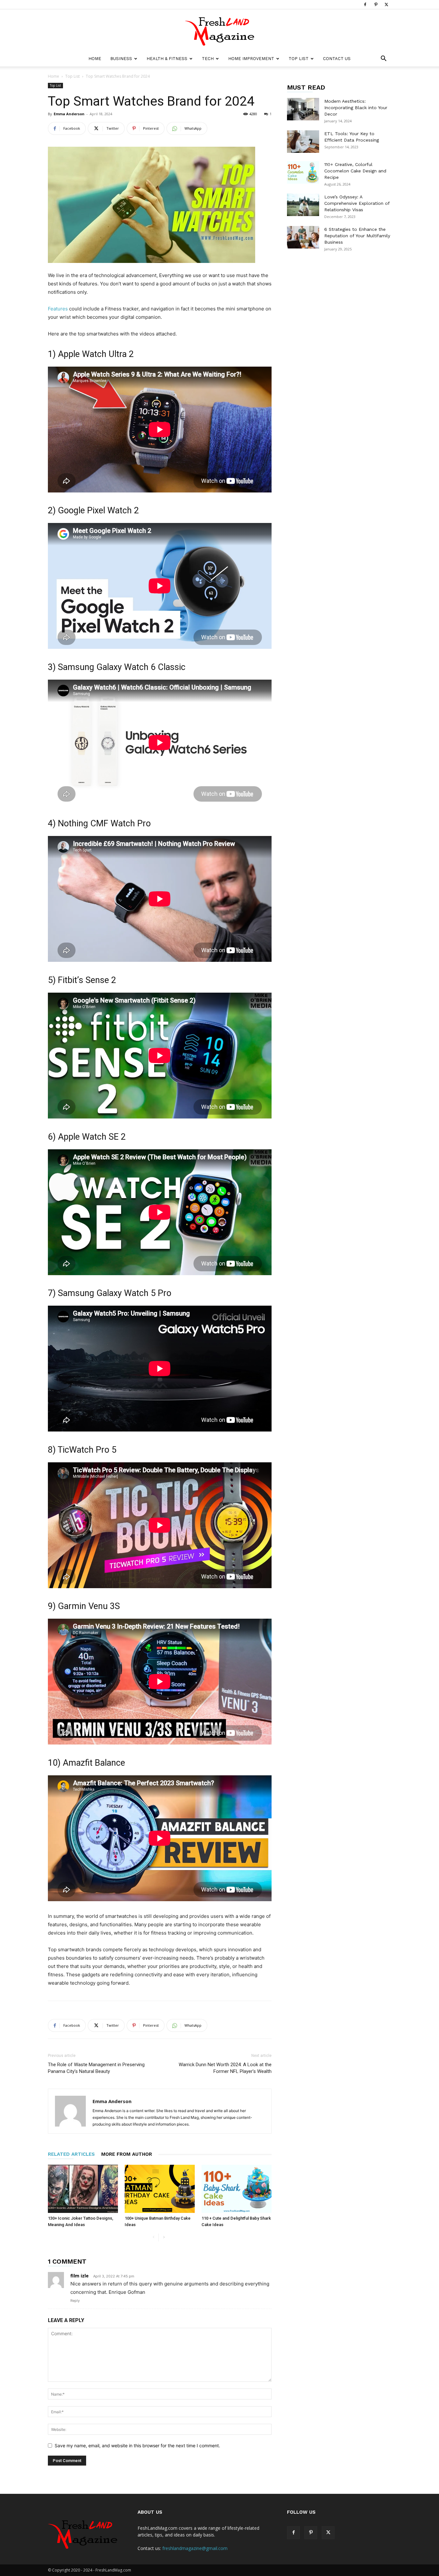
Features (58, 309)
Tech (208, 59)
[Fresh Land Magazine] (219, 30)
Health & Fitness (167, 59)
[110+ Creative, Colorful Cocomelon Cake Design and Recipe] (303, 172)
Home (95, 59)
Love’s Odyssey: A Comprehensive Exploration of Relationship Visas (357, 203)
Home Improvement (251, 59)
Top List (299, 59)
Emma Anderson (69, 114)
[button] (383, 59)
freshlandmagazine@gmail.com (195, 2548)
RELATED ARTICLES (71, 2154)
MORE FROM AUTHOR (127, 2154)
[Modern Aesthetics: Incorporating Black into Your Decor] (303, 109)
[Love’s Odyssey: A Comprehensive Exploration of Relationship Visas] (303, 205)
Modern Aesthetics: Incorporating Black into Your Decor (356, 108)
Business (121, 59)
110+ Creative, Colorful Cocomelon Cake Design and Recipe (355, 171)
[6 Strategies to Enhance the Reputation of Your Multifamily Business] (303, 237)
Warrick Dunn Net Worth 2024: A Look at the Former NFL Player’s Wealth (225, 2068)
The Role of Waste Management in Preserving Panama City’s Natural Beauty (96, 2068)
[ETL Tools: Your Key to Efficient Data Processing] (303, 142)
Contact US (337, 59)
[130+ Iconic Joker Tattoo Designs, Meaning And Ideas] (83, 2189)
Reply (75, 2301)
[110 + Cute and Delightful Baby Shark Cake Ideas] (237, 2189)
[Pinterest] (376, 4)
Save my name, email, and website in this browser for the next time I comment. (137, 2445)
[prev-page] (153, 2237)
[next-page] (164, 2237)
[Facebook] (365, 4)
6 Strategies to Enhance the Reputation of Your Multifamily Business (357, 236)
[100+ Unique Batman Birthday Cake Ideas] (160, 2189)
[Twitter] (386, 4)
